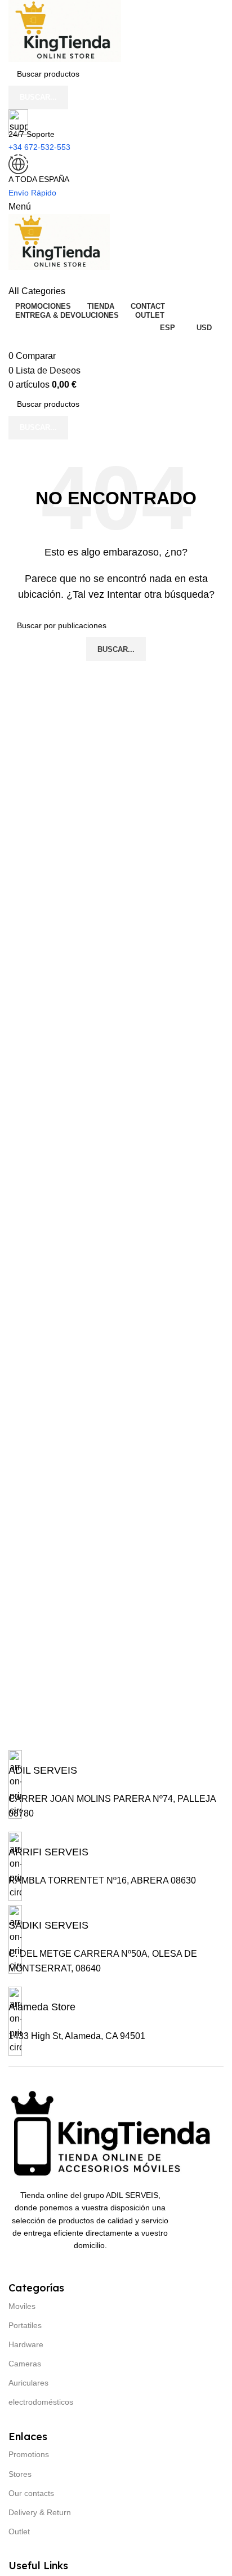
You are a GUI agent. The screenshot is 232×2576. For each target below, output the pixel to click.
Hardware (26, 2344)
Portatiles (25, 2325)
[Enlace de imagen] (116, 2133)
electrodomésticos (41, 2402)
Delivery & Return (40, 2512)
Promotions (29, 2454)
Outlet (19, 2531)
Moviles (22, 2306)
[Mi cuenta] (12, 277)
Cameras (25, 2364)
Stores (20, 2474)
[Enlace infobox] (43, 1769)
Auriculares (28, 2383)
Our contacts (31, 2493)
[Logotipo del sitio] (65, 30)
